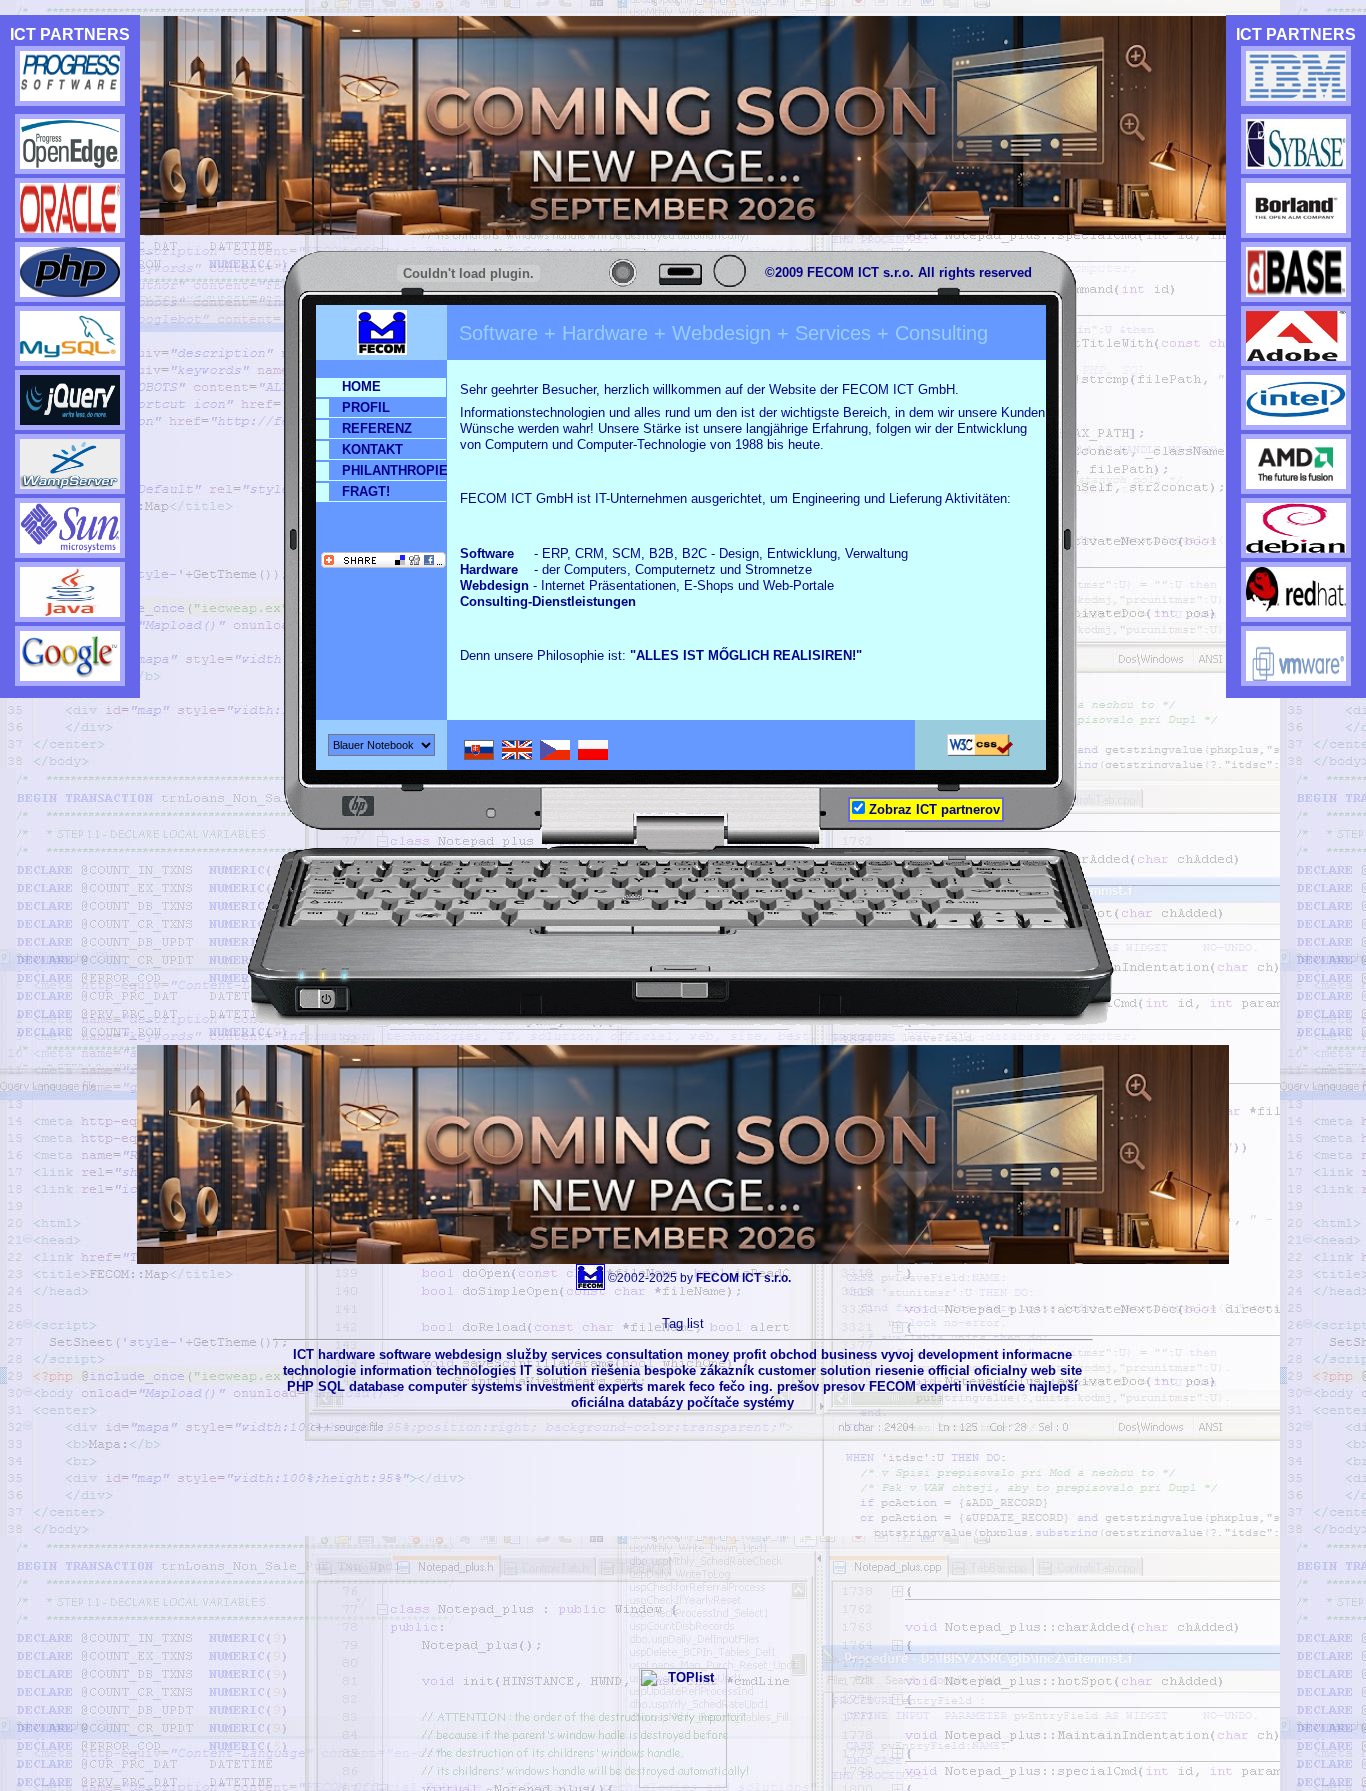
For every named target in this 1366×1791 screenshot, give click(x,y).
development (958, 1354)
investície (995, 1386)
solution (561, 1370)
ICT (303, 1354)
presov (844, 1386)
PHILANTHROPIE (394, 470)
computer (437, 1386)
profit (749, 1354)
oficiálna (597, 1402)
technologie (319, 1370)
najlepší (1053, 1386)
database (376, 1386)
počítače (713, 1402)
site (1071, 1370)
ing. (761, 1386)
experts (620, 1386)
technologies (476, 1370)
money (708, 1354)
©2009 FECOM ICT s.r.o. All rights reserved (898, 272)
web (1043, 1370)
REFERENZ (377, 428)
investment (560, 1386)
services (576, 1354)
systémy (768, 1402)
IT (526, 1370)
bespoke (670, 1370)
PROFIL (366, 407)
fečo (732, 1386)
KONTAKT (372, 449)
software (405, 1354)
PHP (300, 1386)
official (949, 1370)
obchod (793, 1354)
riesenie (899, 1370)
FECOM (892, 1386)
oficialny (1000, 1370)
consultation (644, 1354)
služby (526, 1354)
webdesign (468, 1354)
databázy (655, 1402)
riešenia (615, 1370)
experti (941, 1386)
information (396, 1370)
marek (666, 1386)
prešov (798, 1386)
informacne (1037, 1354)
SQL (331, 1386)
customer (787, 1370)
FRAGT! (366, 491)
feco (702, 1386)
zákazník (727, 1370)
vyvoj (897, 1354)
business (849, 1354)
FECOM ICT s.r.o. (743, 1278)
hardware (346, 1354)
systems (496, 1386)
